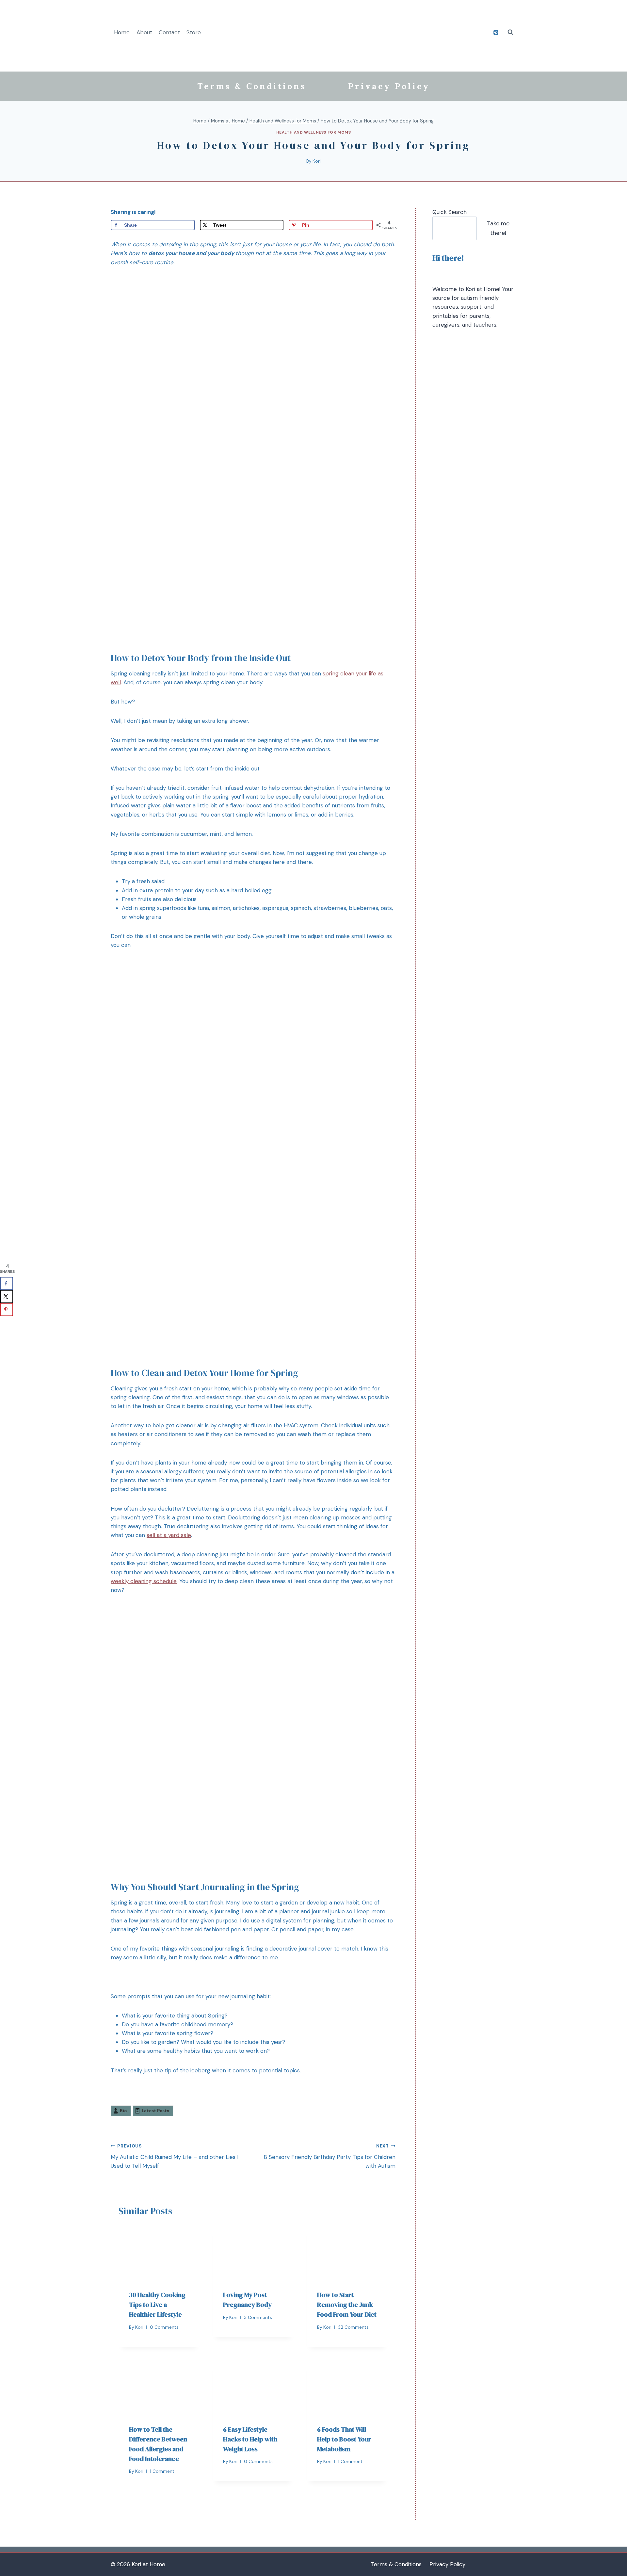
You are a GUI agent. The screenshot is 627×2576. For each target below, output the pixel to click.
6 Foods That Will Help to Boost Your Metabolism (344, 2439)
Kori (317, 161)
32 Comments (353, 2327)
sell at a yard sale (169, 1535)
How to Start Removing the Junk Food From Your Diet (347, 2305)
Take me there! (498, 228)
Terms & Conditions (252, 86)
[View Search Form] (510, 32)
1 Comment (162, 2471)
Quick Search (450, 212)
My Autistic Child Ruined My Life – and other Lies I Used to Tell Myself (175, 2156)
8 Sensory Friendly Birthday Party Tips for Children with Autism (330, 2156)
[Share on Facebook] (7, 1284)
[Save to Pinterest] (7, 1310)
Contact (169, 32)
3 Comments (258, 2317)
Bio (123, 2111)
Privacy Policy (389, 86)
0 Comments (164, 2327)
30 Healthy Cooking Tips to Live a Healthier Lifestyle (157, 2305)
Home (122, 32)
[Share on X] (7, 1297)
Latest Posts (155, 2111)
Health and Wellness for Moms (314, 132)
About (144, 32)
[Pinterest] (496, 32)
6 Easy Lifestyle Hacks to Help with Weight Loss (250, 2439)
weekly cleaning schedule (144, 1581)
